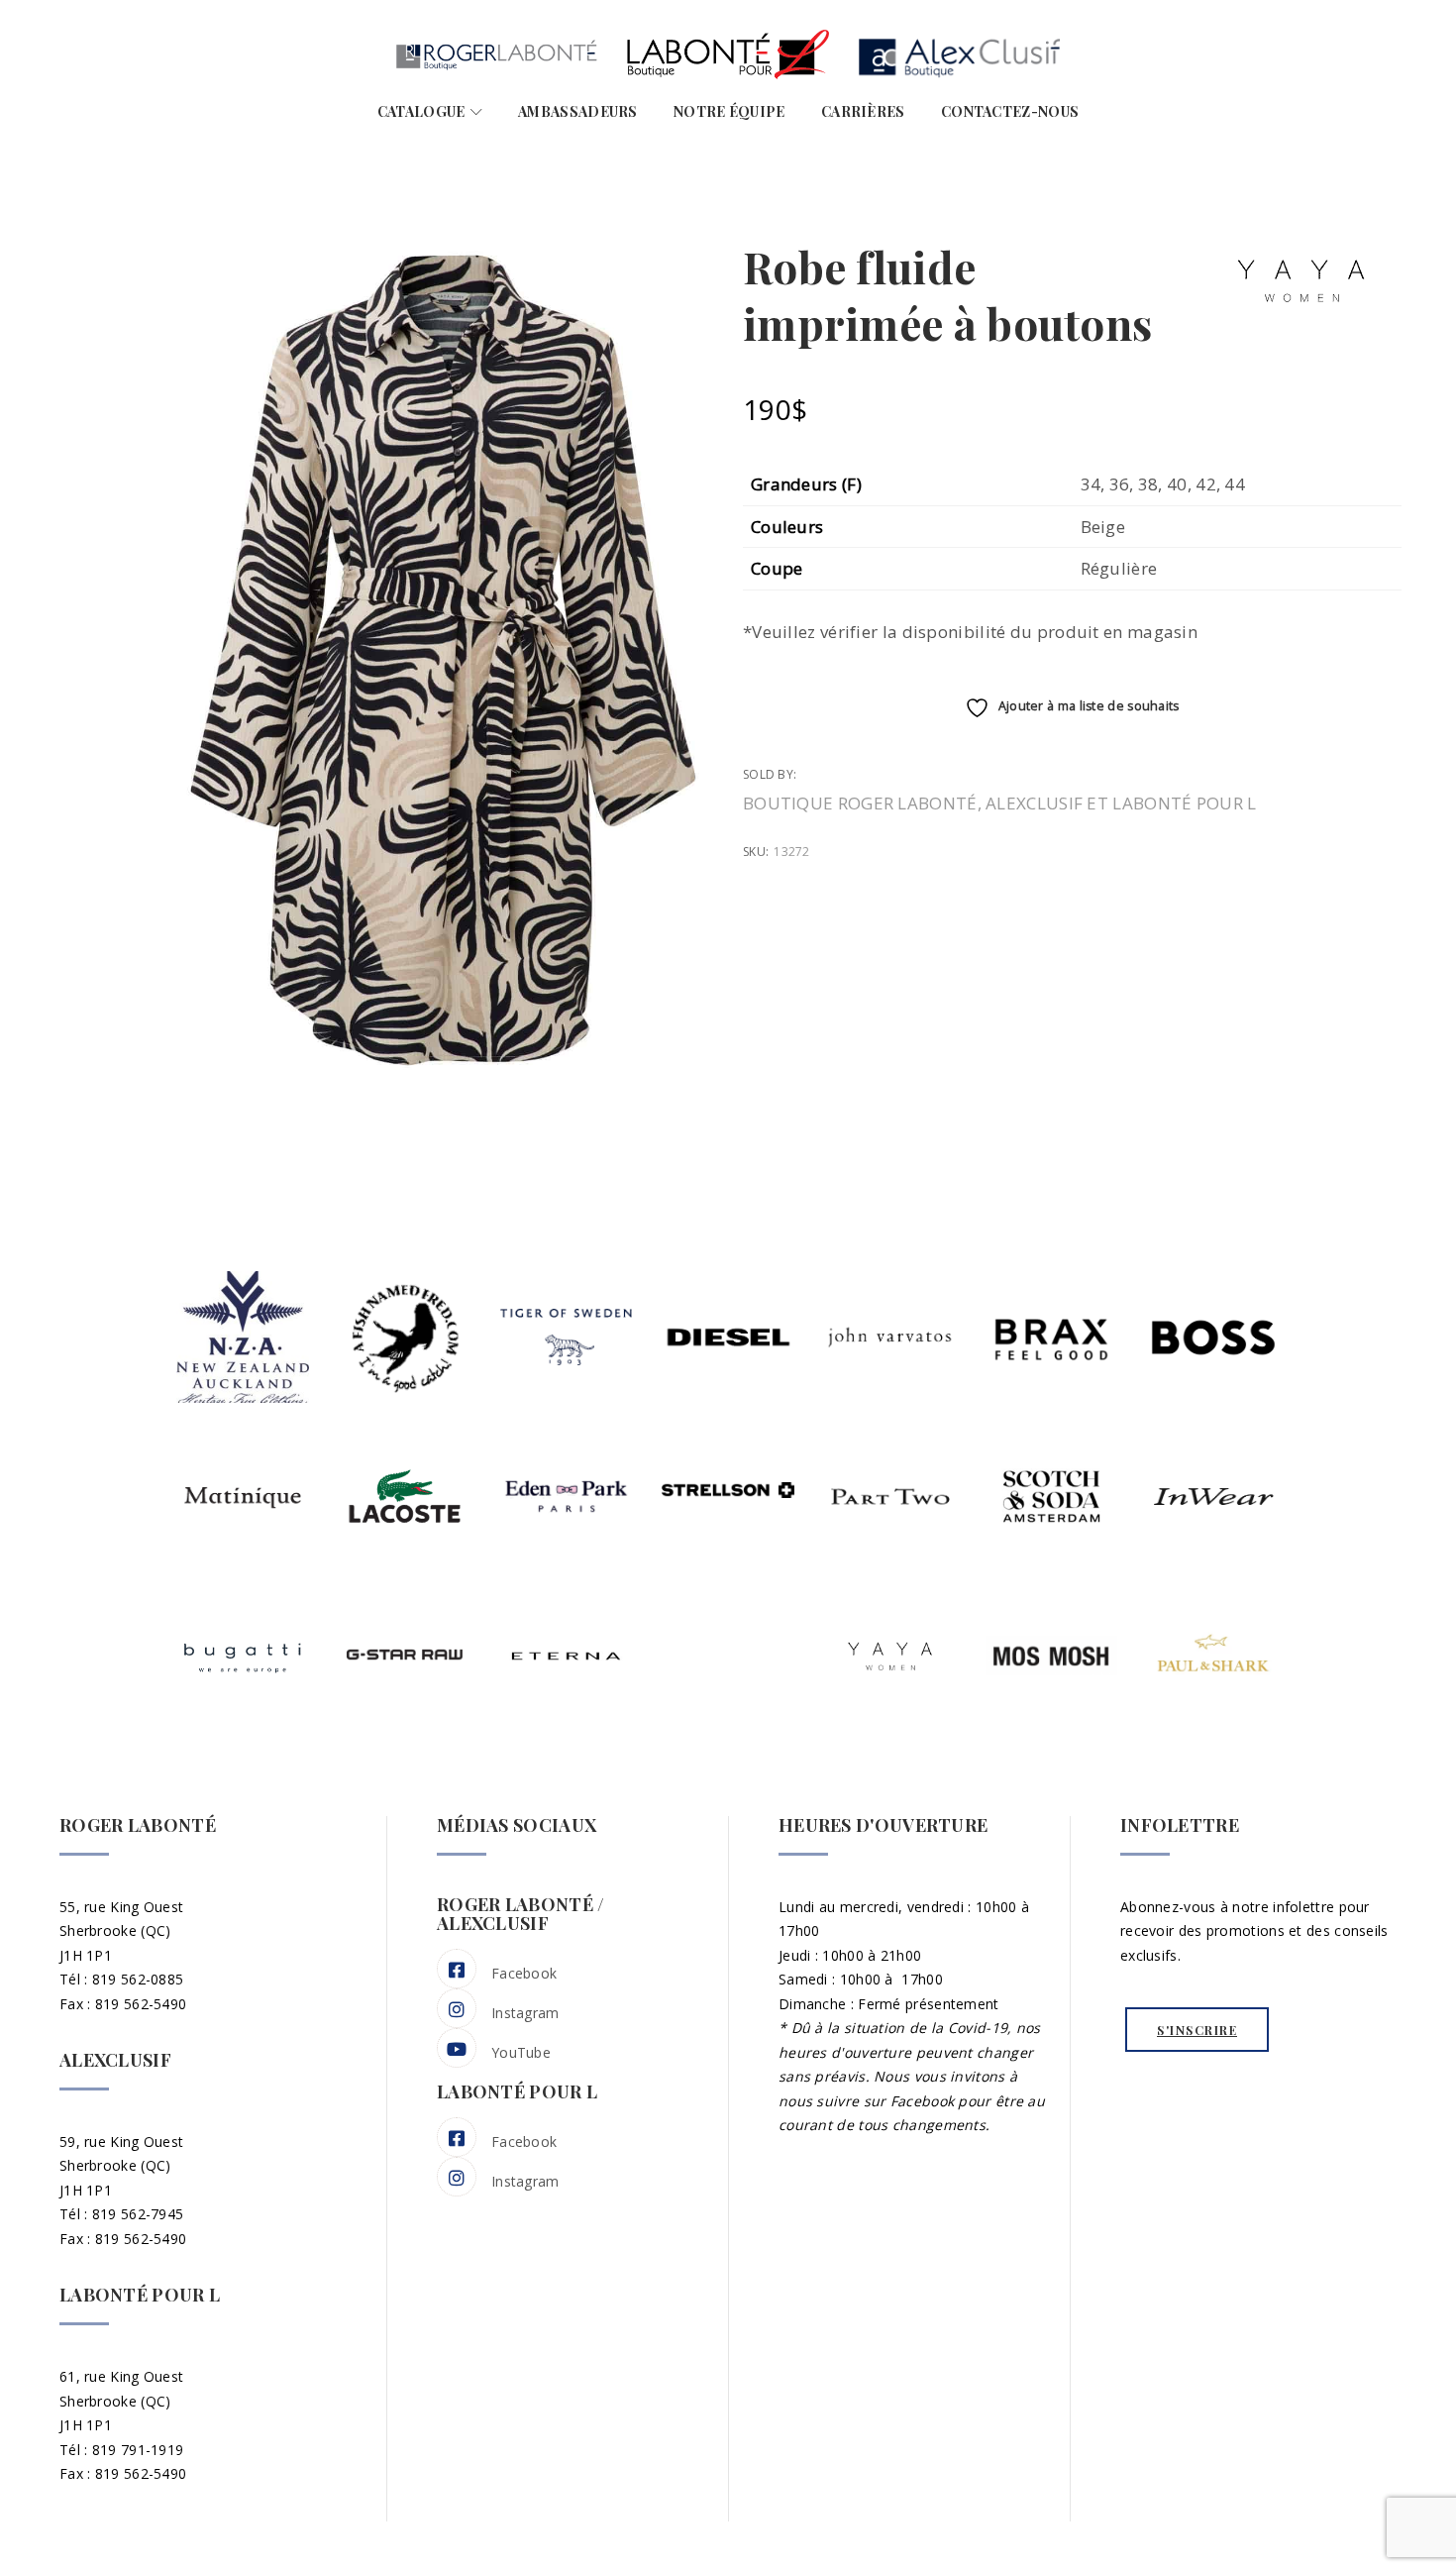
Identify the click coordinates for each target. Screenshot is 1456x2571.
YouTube (521, 2052)
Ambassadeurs (578, 111)
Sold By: (772, 774)
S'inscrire (1197, 2030)
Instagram (525, 2013)
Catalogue (421, 111)
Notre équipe (729, 111)
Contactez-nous (1010, 111)
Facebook (524, 1973)
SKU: (756, 852)
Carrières (863, 111)
